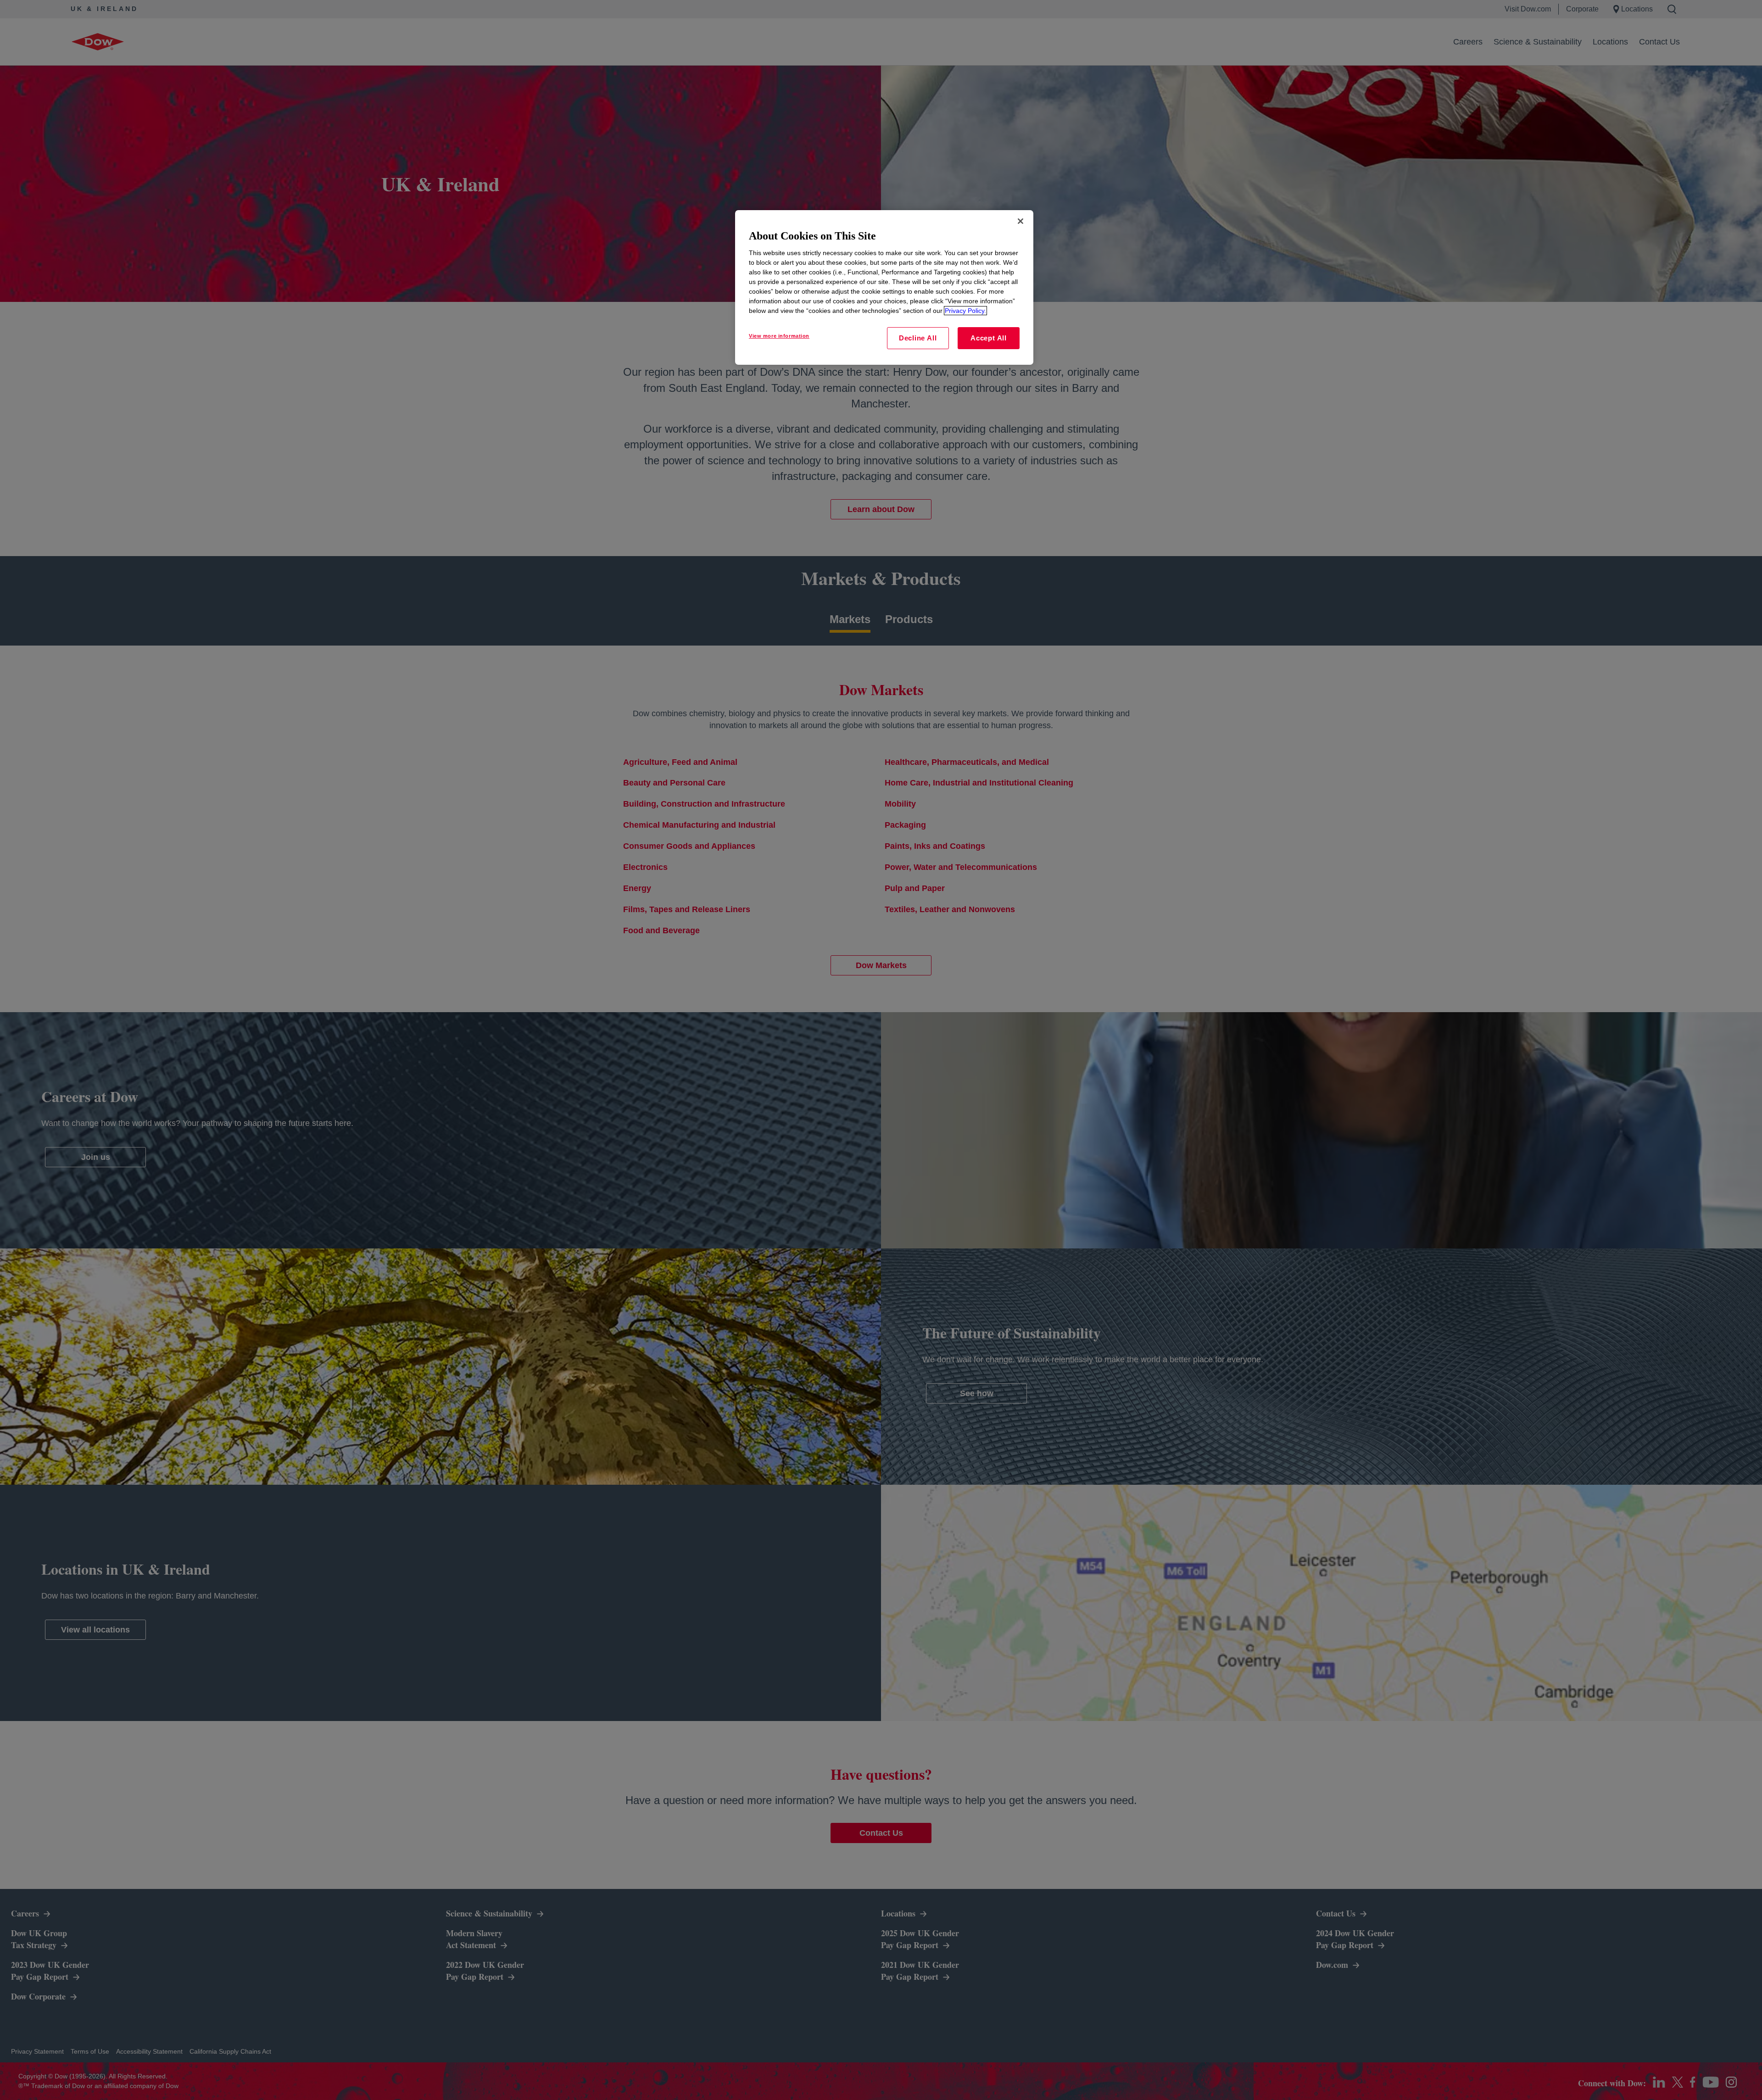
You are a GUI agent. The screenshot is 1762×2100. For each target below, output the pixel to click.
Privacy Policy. (965, 311)
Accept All (989, 338)
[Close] (1020, 221)
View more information (779, 336)
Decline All (918, 338)
